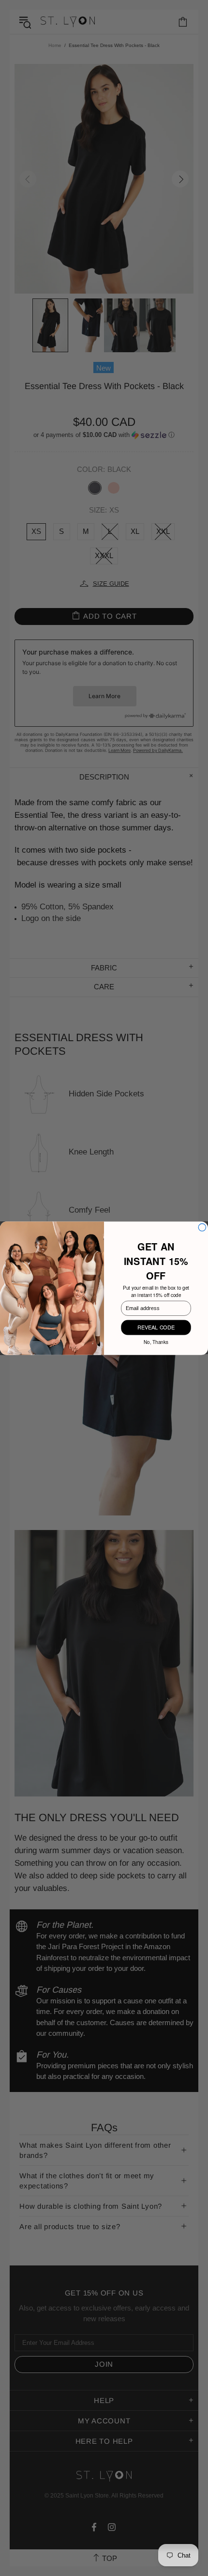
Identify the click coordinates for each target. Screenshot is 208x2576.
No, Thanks (156, 1341)
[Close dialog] (202, 1227)
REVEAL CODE (156, 1327)
